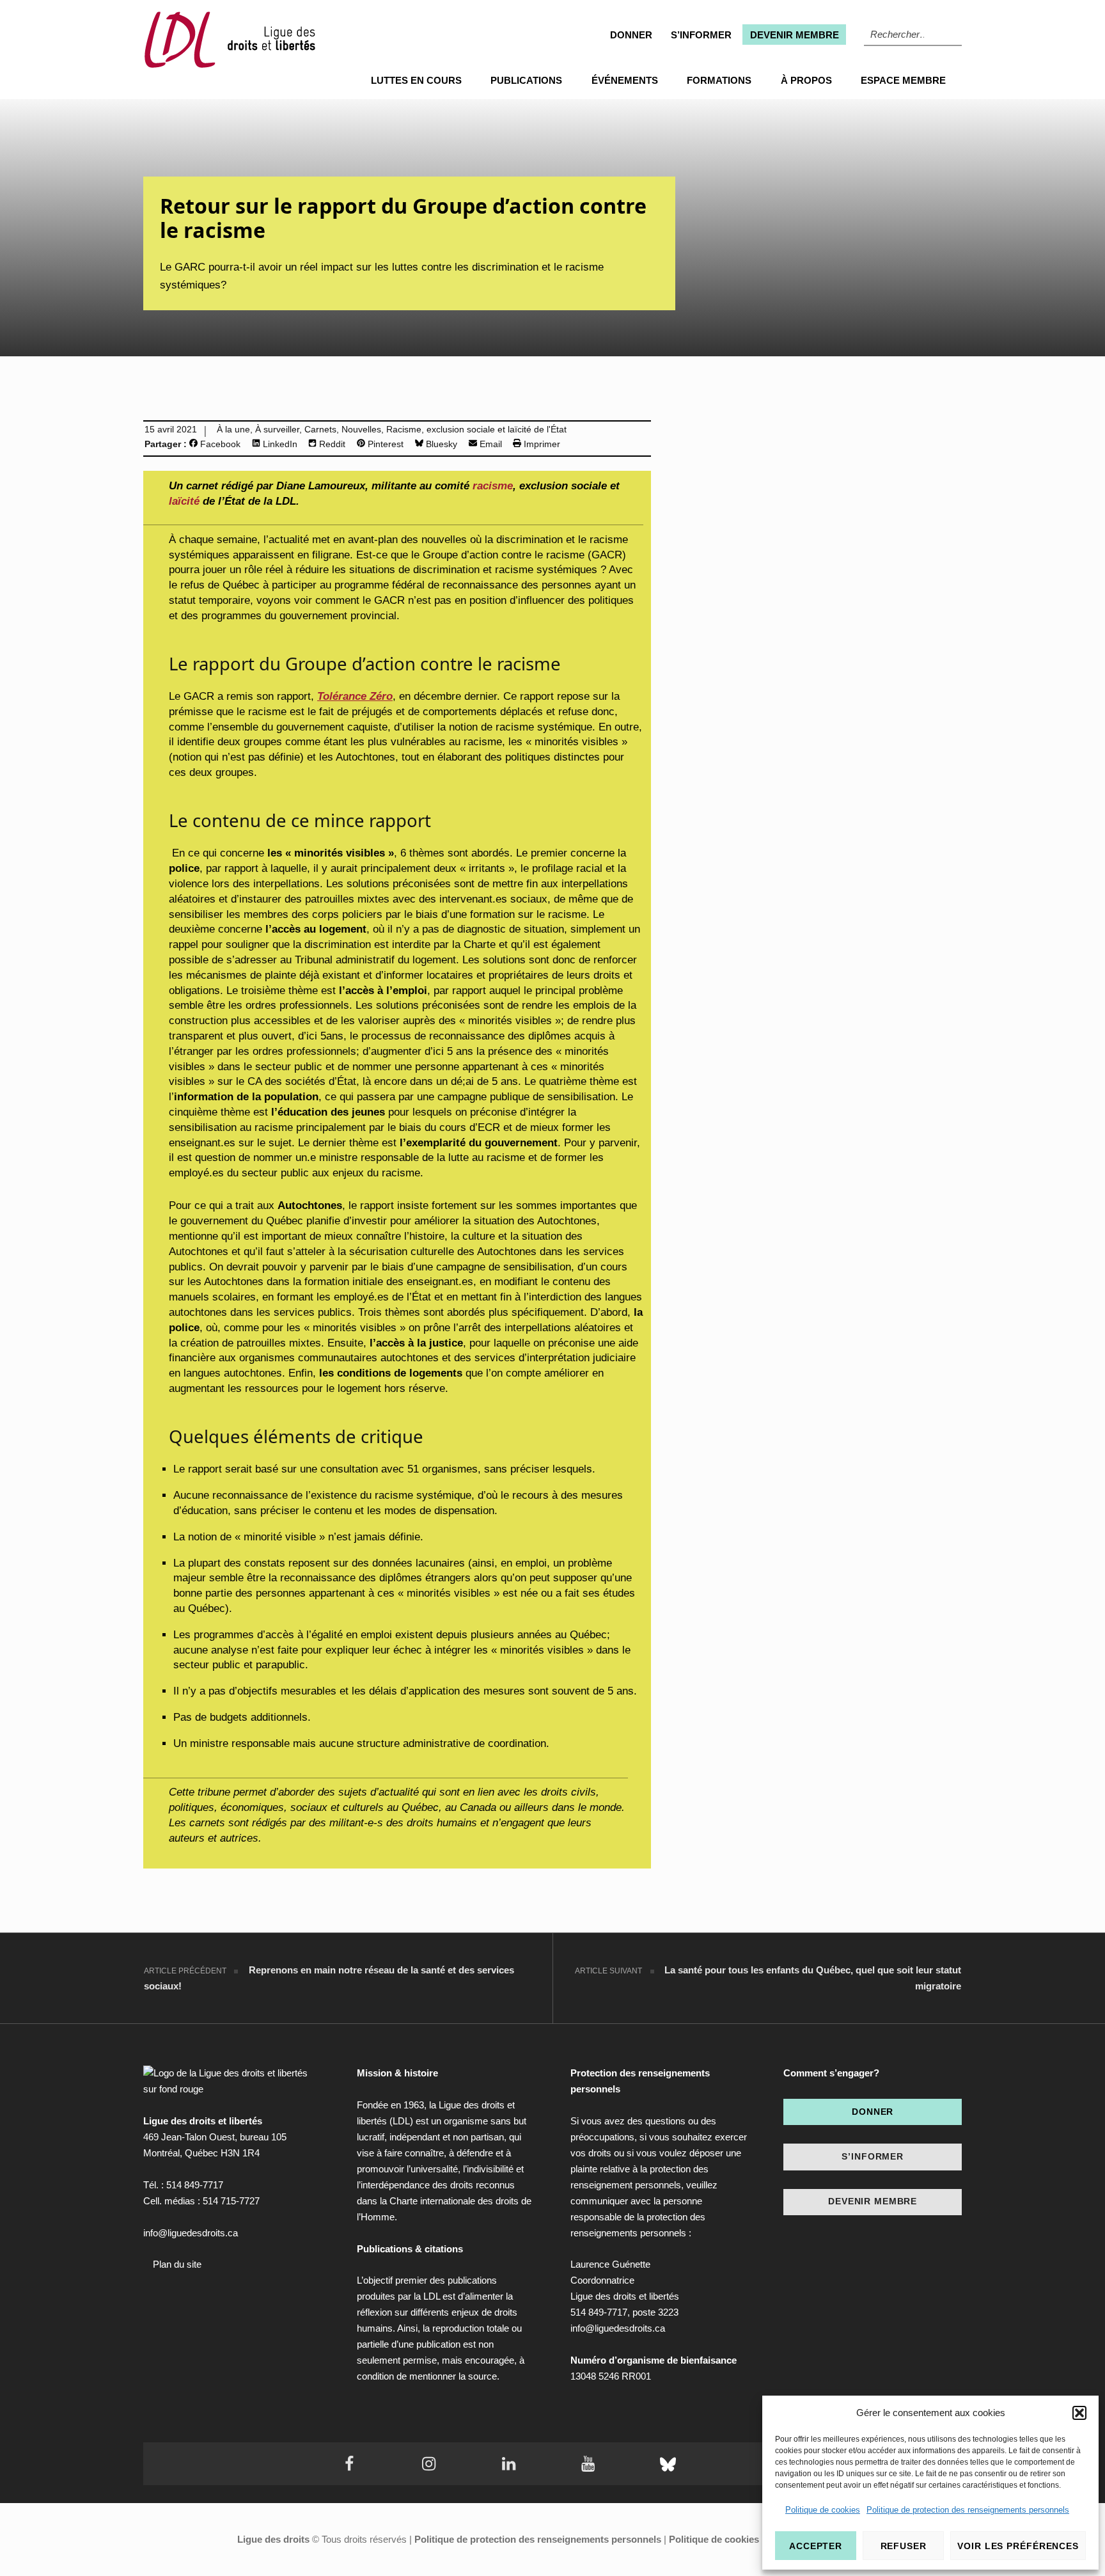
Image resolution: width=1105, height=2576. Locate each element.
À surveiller (277, 430)
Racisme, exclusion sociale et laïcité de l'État (476, 430)
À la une (233, 430)
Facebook (219, 444)
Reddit (331, 444)
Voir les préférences (1018, 2546)
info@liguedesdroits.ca (191, 2233)
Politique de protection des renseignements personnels (968, 2510)
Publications (526, 80)
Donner (631, 35)
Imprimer (541, 444)
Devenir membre (795, 35)
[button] (1079, 2413)
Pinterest (384, 444)
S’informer (701, 35)
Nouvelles (361, 430)
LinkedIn (279, 444)
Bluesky (440, 444)
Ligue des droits (273, 2539)
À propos (806, 80)
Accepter (816, 2546)
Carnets (320, 430)
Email (490, 444)
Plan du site (177, 2264)
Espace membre (903, 80)
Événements (625, 80)
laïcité (184, 501)
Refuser (904, 2546)
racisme (493, 486)
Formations (719, 80)
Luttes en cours (416, 80)
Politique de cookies (823, 2510)
